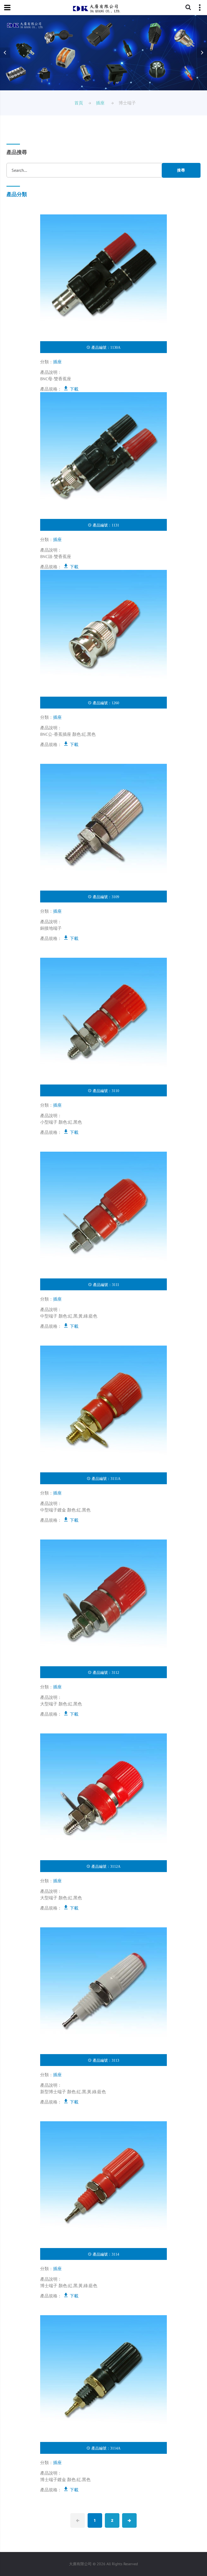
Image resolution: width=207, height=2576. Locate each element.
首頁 (79, 103)
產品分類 (17, 194)
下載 (74, 389)
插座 (100, 103)
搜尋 (181, 170)
